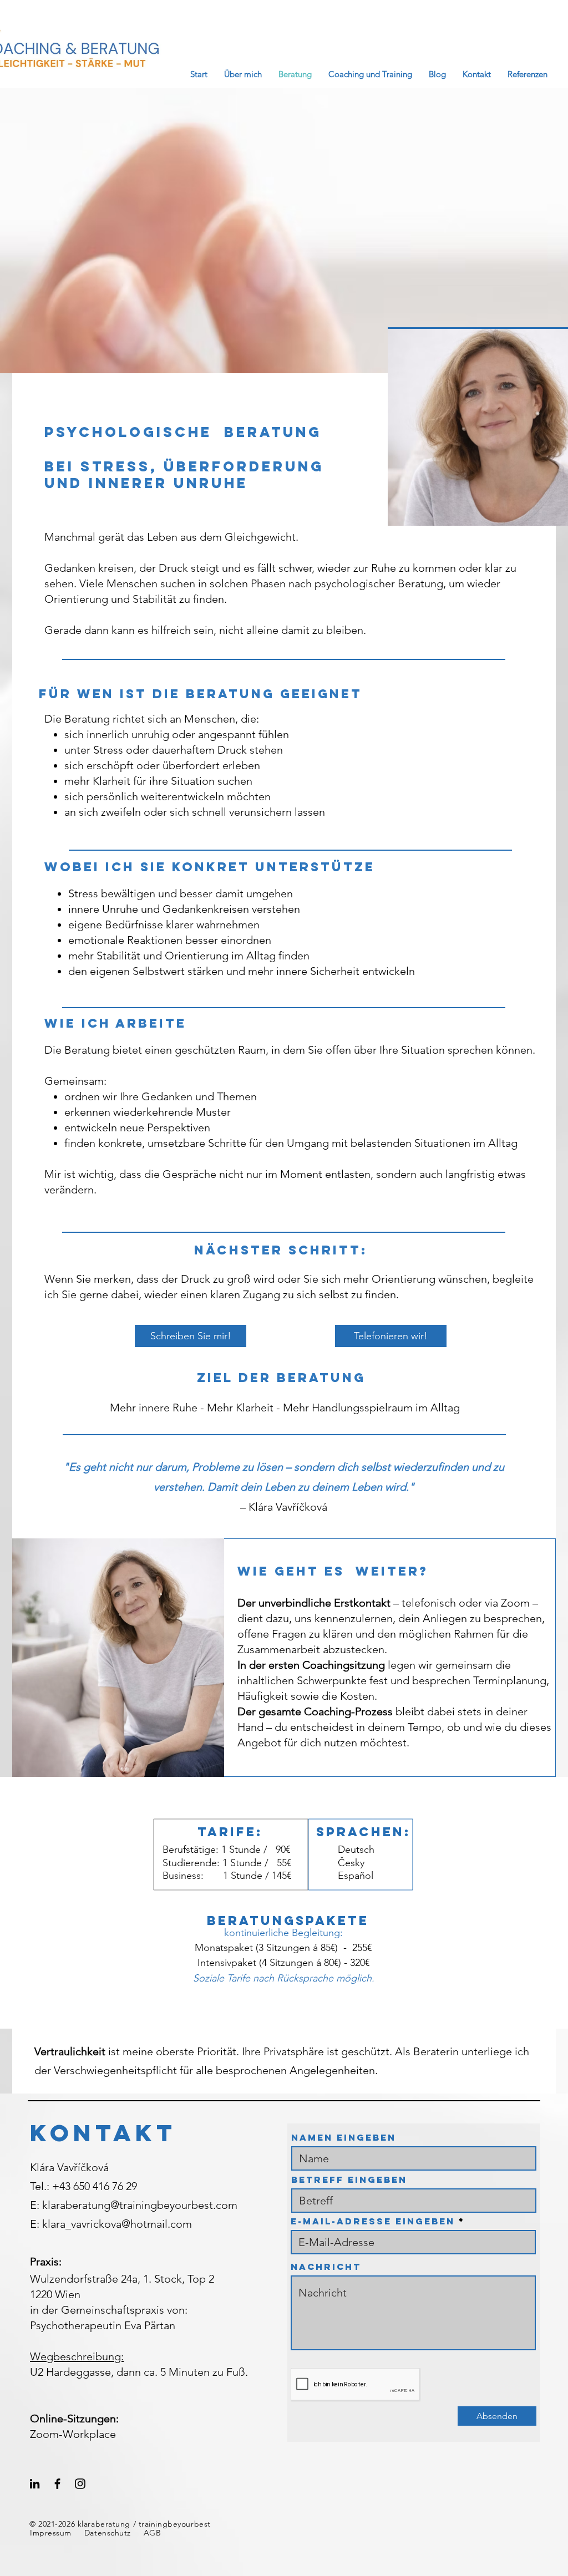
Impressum (51, 2533)
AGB (153, 2533)
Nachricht (326, 2267)
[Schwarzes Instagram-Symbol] (80, 2484)
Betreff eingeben (349, 2179)
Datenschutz (108, 2533)
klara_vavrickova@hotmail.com (117, 2224)
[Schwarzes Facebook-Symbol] (57, 2484)
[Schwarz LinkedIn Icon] (35, 2484)
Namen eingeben (344, 2137)
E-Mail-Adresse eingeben (373, 2221)
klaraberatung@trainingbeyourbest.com (140, 2205)
